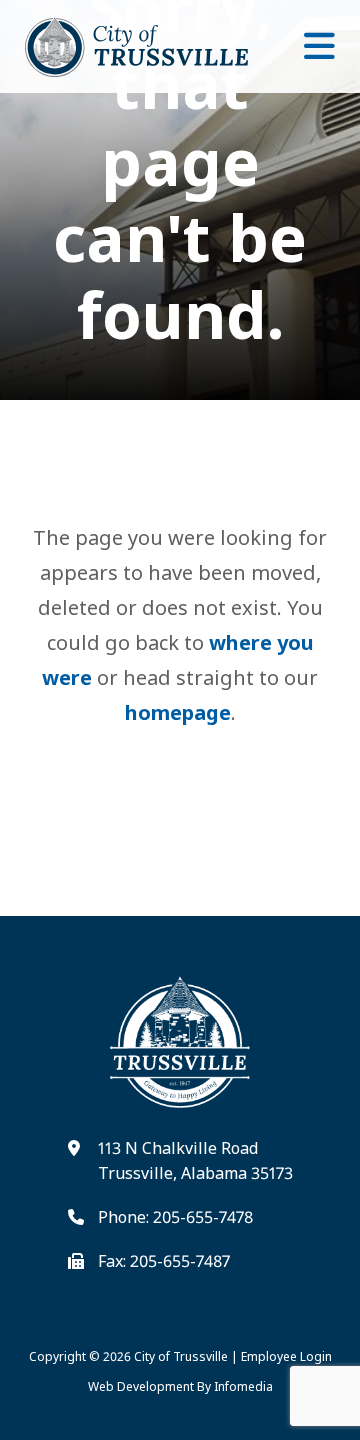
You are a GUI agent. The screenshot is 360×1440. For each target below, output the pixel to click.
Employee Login (286, 1356)
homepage (178, 712)
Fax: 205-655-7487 (164, 1261)
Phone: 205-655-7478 (175, 1217)
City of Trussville (181, 1356)
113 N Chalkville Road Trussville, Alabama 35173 (195, 1161)
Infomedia (243, 1386)
